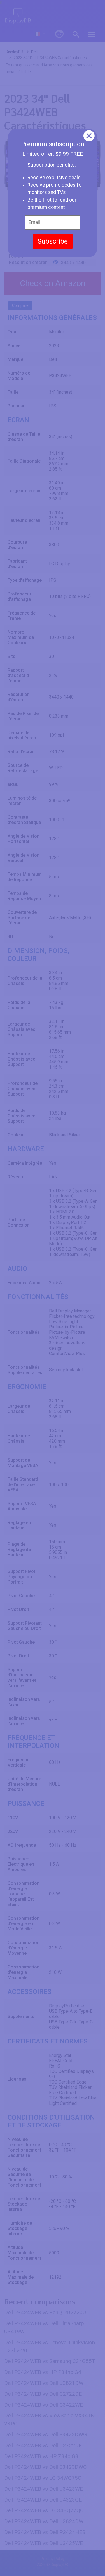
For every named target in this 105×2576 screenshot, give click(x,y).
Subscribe (53, 241)
